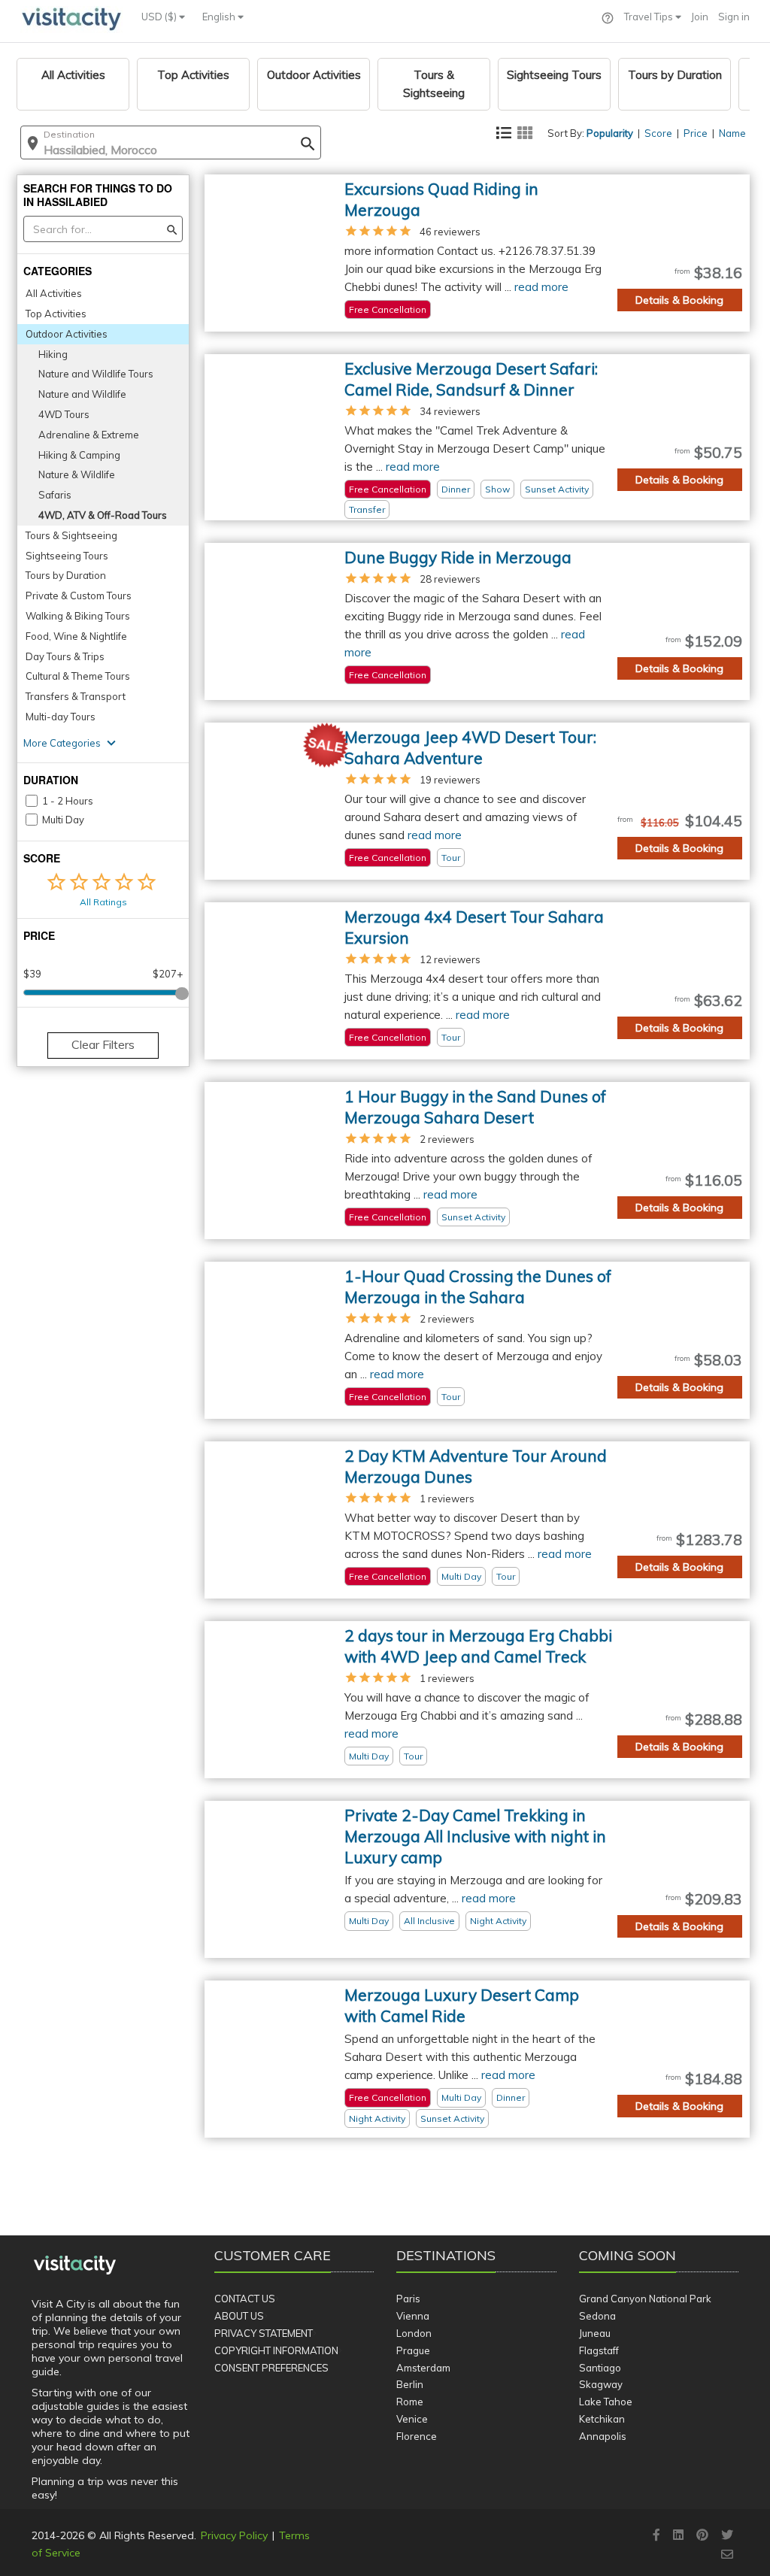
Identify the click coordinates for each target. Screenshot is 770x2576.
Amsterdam (423, 2368)
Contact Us (245, 2299)
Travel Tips (650, 17)
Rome (410, 2402)
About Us (239, 2316)
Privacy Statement (264, 2333)
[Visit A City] (75, 2265)
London (414, 2333)
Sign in (734, 17)
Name (732, 133)
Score (658, 133)
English (220, 17)
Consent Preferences (271, 2368)
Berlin (410, 2384)
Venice (412, 2419)
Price (696, 133)
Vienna (413, 2316)
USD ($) (160, 17)
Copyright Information (276, 2350)
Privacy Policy (234, 2535)
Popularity (610, 133)
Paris (408, 2299)
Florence (417, 2436)
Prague (413, 2350)
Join (700, 17)
